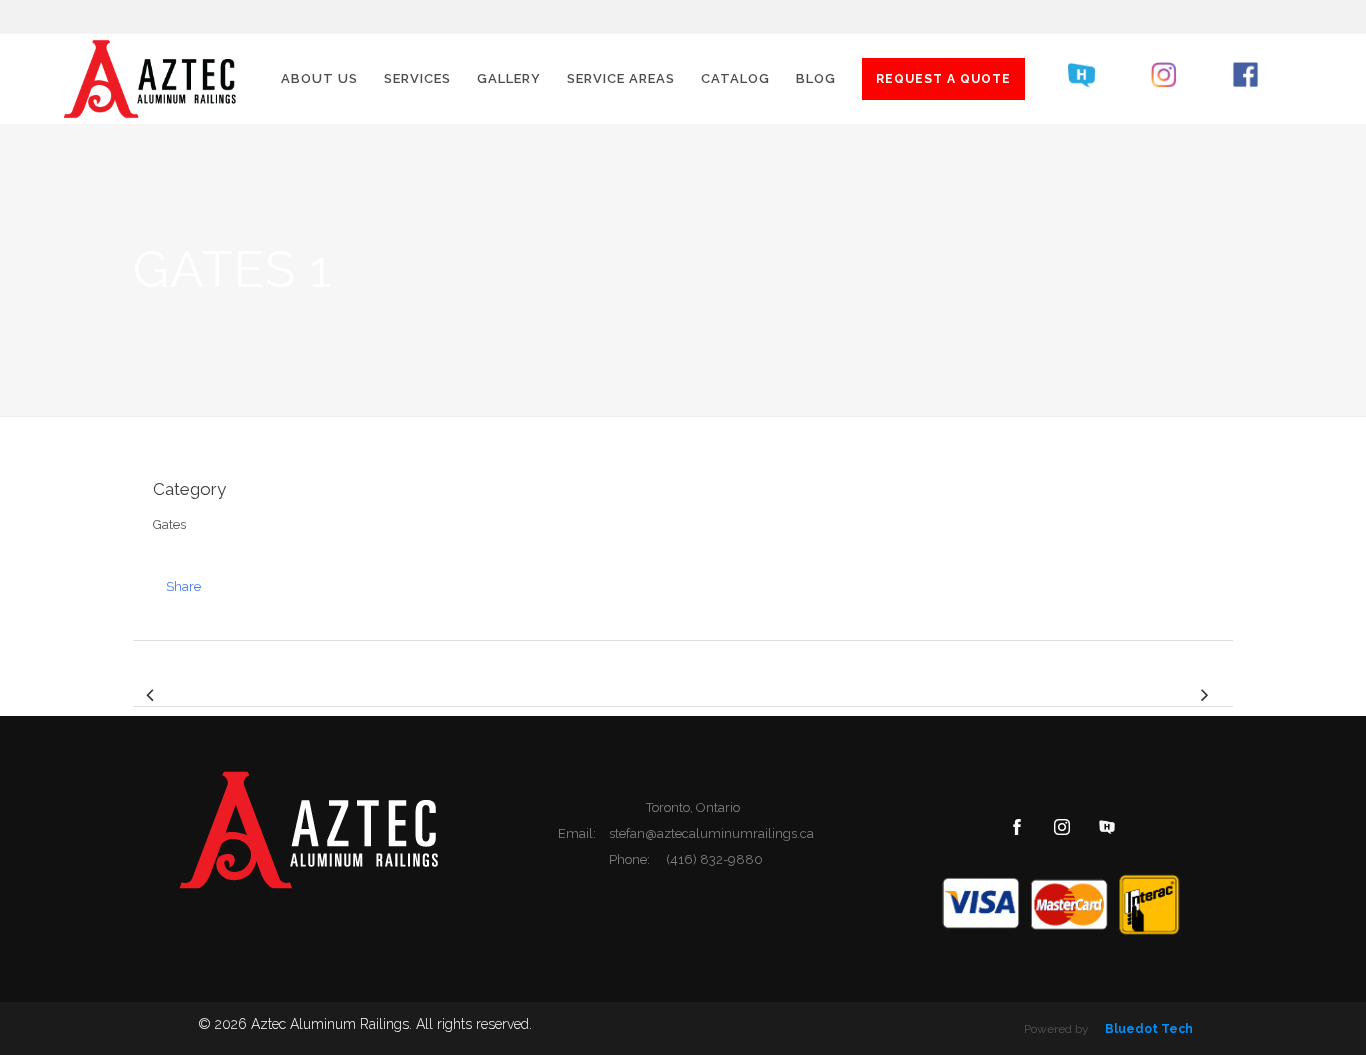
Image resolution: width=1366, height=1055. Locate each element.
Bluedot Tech (1149, 1029)
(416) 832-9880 (714, 859)
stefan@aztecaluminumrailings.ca (711, 833)
